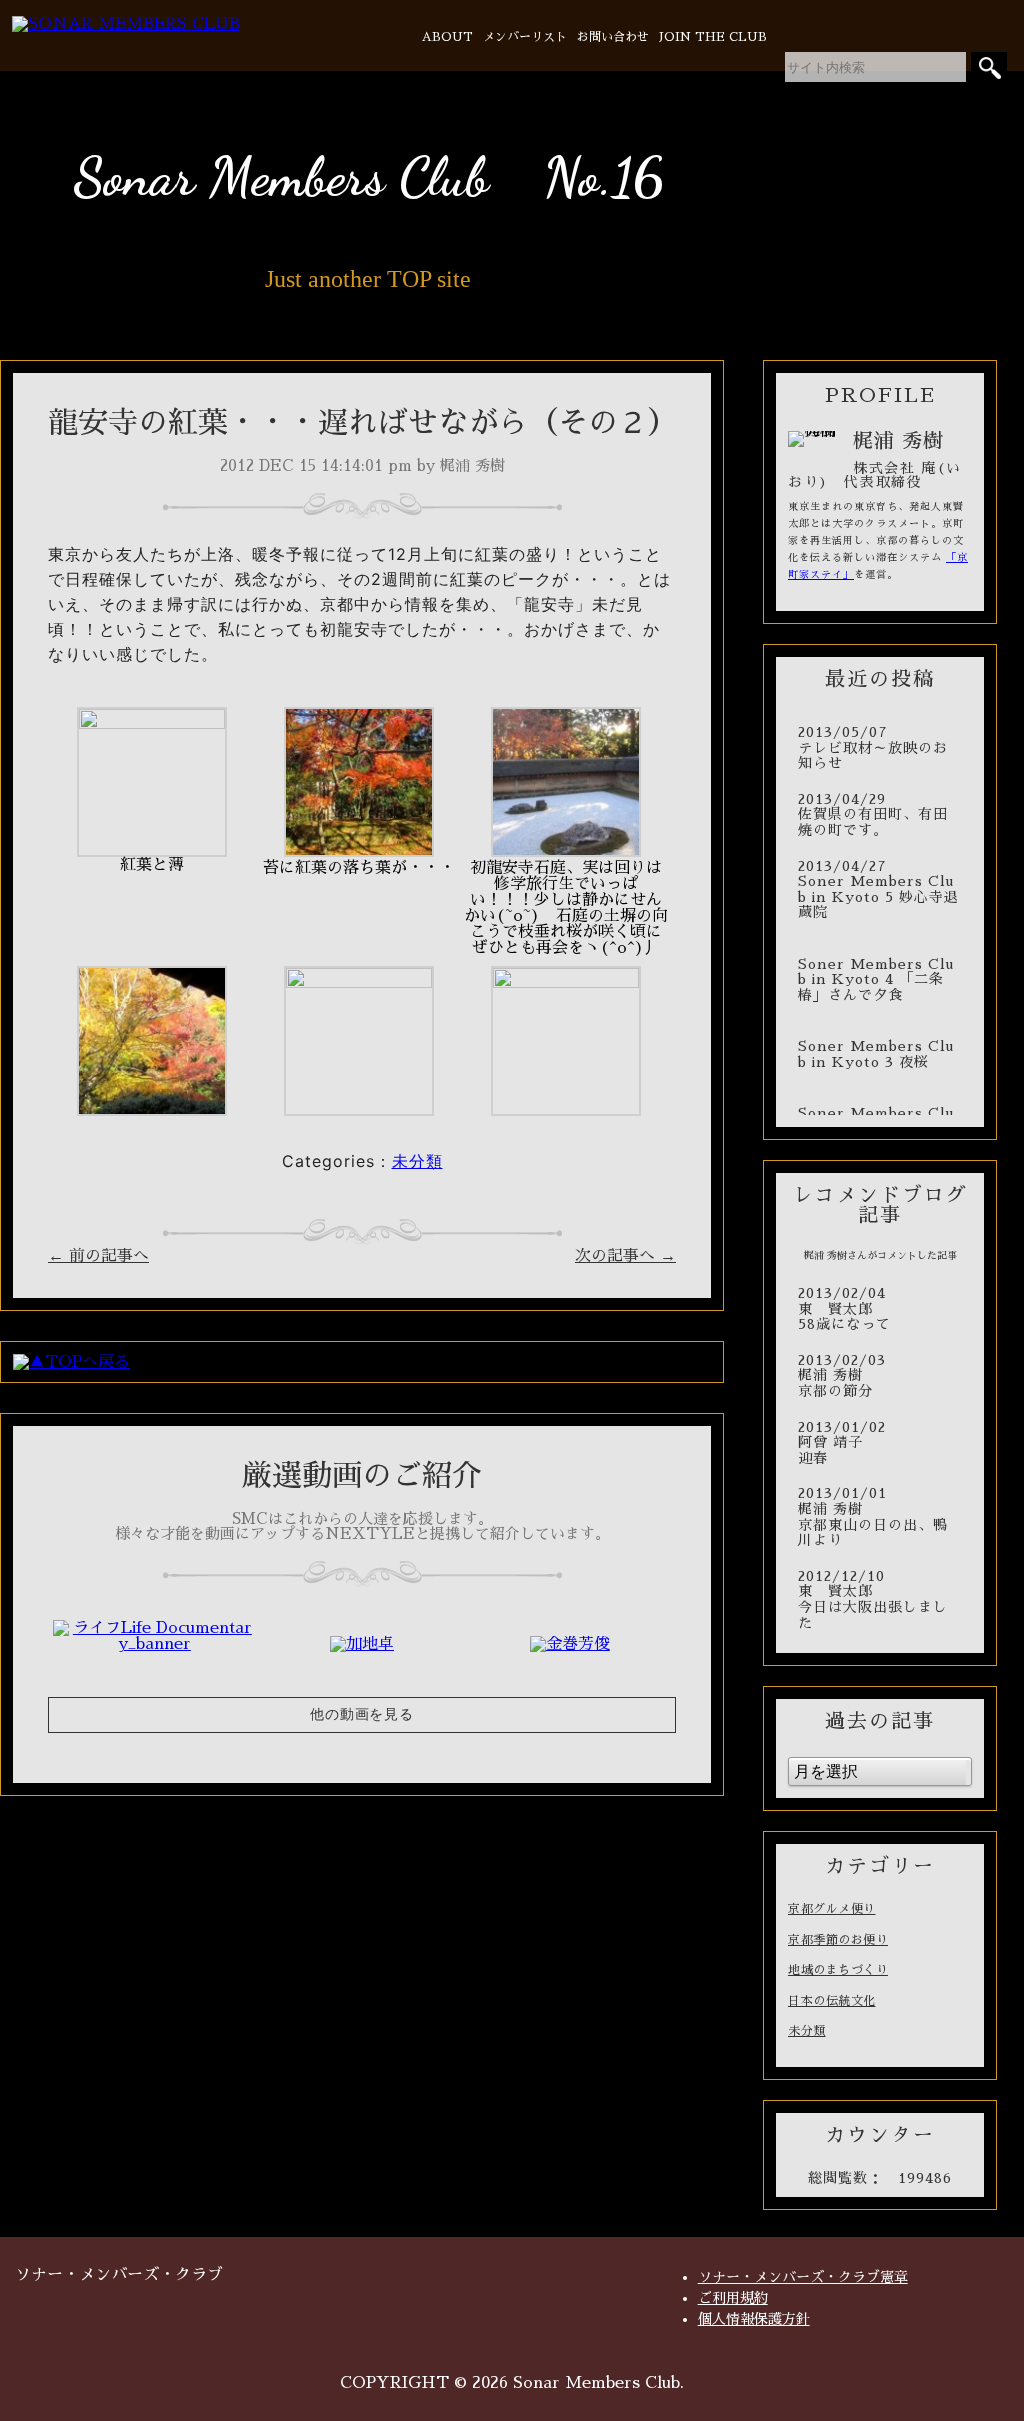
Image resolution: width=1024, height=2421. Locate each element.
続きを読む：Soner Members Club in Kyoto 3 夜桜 (880, 1046)
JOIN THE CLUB (713, 37)
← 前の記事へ (98, 1256)
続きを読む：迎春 (880, 1443)
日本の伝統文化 (832, 2001)
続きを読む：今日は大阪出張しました (880, 1600)
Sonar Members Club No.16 (368, 176)
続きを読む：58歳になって (880, 1309)
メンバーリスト (525, 37)
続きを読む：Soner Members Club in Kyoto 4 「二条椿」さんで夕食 (880, 972)
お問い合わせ (613, 37)
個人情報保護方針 (754, 2319)
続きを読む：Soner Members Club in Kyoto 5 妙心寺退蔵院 (880, 890)
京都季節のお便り (838, 1940)
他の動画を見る (362, 1714)
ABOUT (447, 37)
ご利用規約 (733, 2298)
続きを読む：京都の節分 (880, 1376)
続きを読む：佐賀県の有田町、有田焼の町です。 (880, 815)
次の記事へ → (625, 1256)
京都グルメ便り (832, 1909)
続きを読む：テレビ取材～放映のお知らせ (880, 748)
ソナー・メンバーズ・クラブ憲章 (803, 2277)
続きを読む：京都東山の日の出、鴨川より (880, 1517)
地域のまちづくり (838, 1970)
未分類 (417, 1161)
